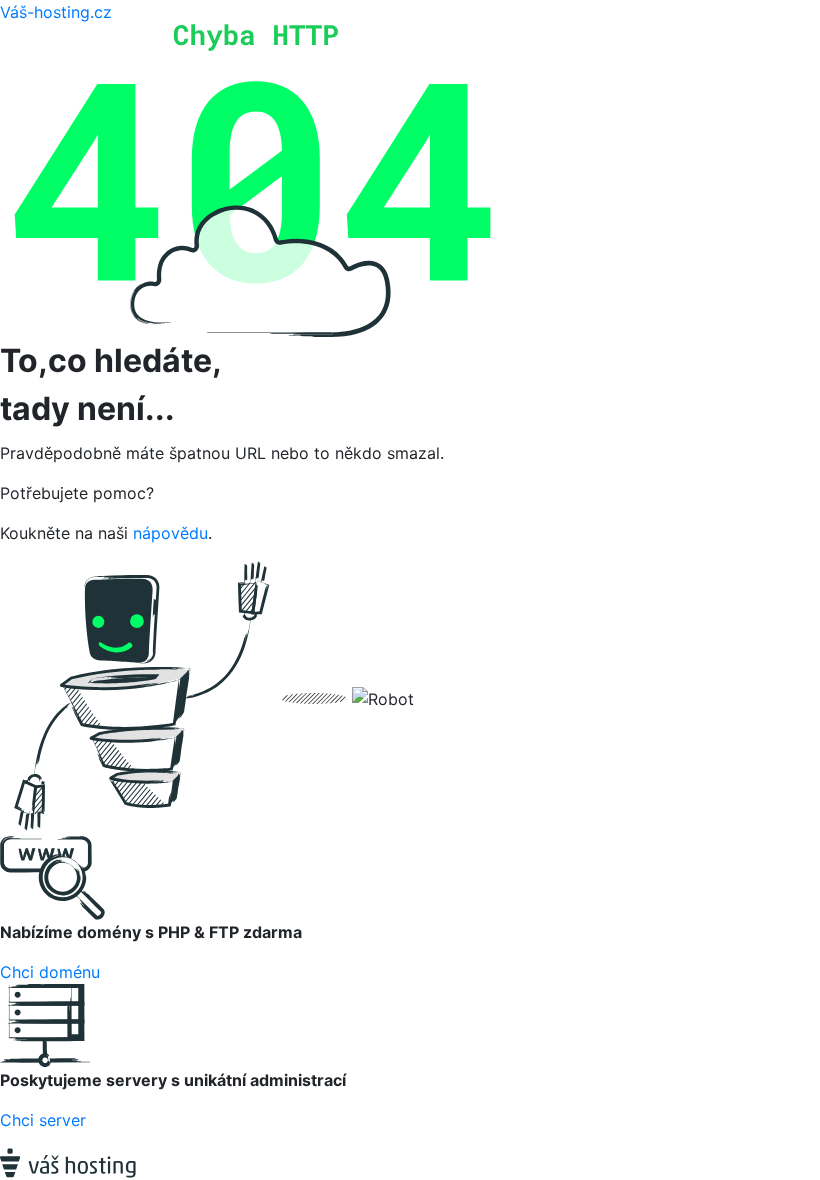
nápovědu (170, 533)
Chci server (43, 1120)
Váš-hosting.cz (56, 12)
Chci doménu (50, 972)
